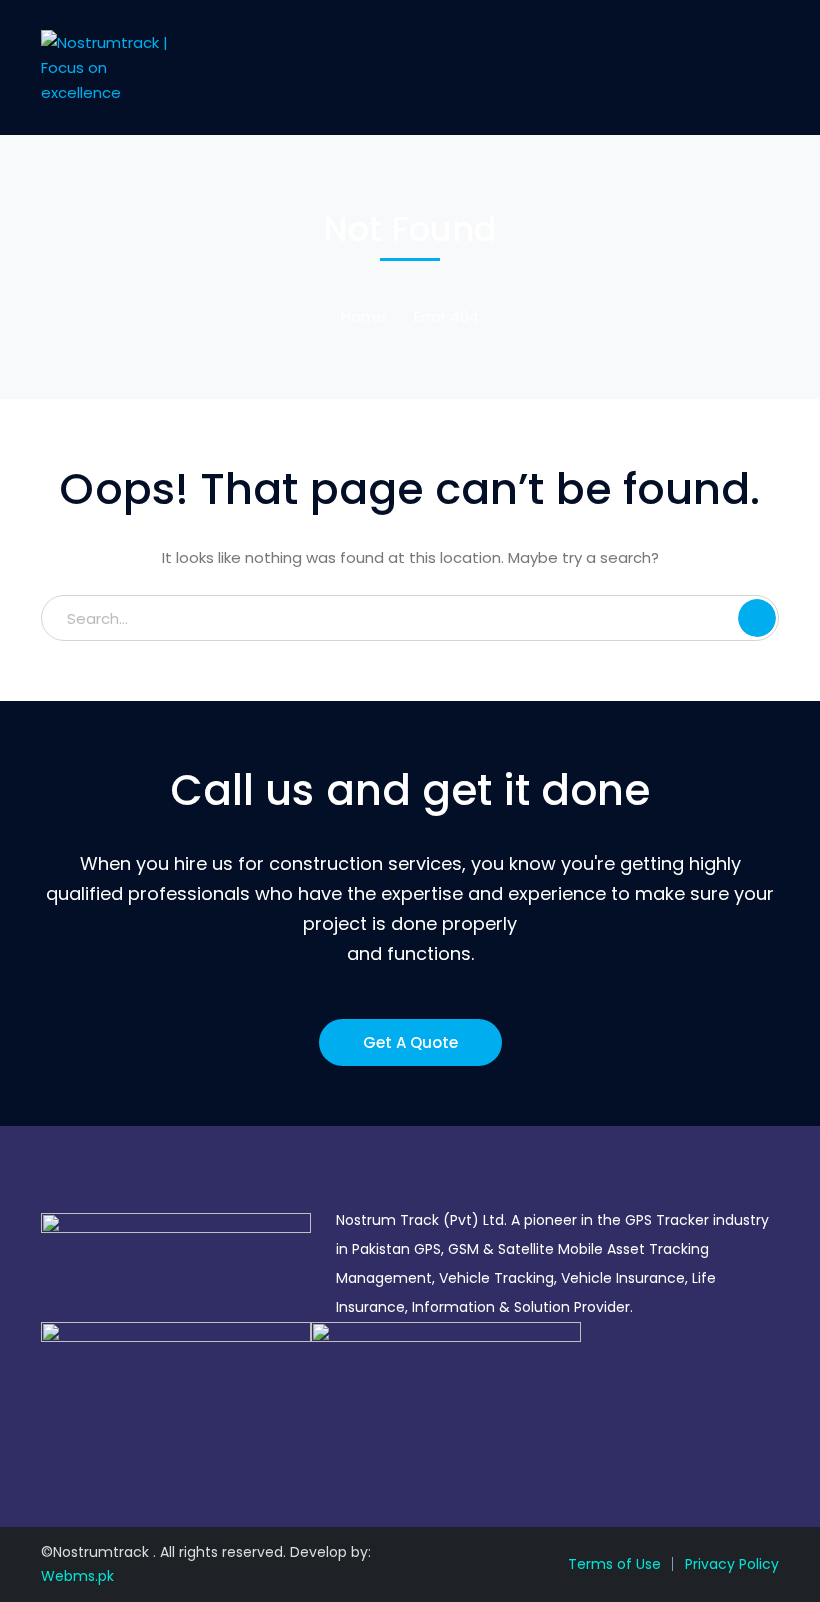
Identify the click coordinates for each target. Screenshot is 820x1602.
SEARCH (757, 618)
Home (363, 316)
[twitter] (46, 1447)
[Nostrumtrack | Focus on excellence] (108, 66)
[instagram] (106, 1447)
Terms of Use (614, 1564)
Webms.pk (77, 1576)
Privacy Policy (732, 1564)
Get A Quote (410, 1042)
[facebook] (76, 1447)
